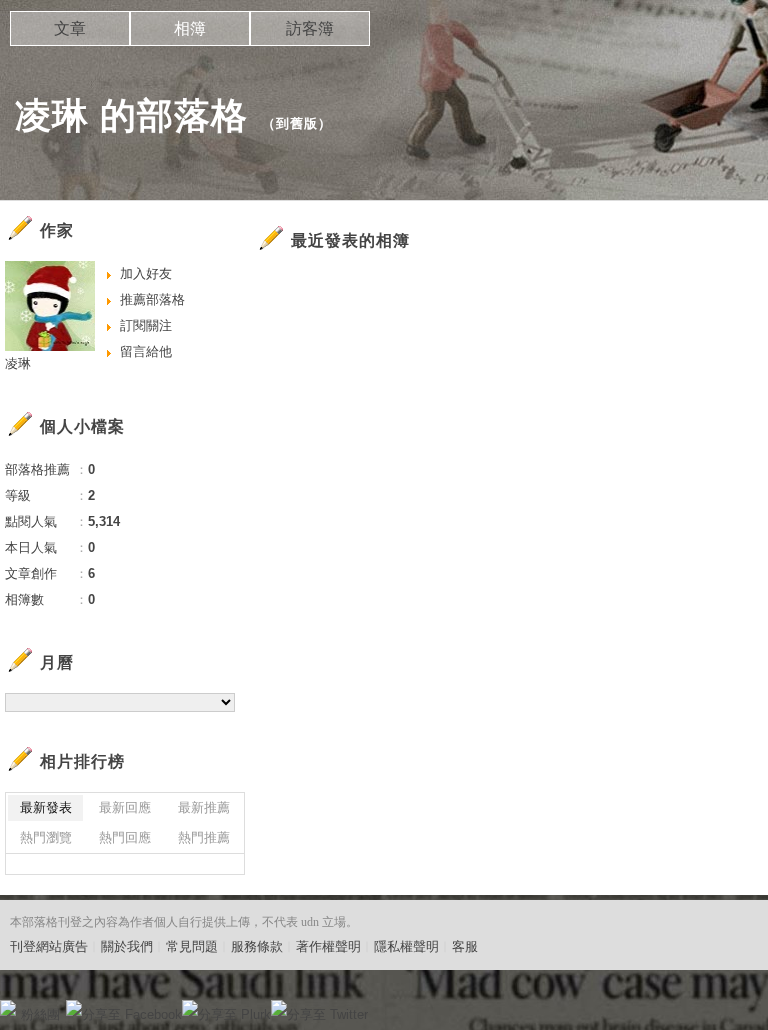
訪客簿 (310, 28)
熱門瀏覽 (46, 837)
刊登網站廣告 (49, 946)
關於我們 (127, 946)
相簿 (190, 28)
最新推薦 (204, 807)
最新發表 (46, 807)
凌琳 (18, 363)
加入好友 (146, 273)
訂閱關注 (146, 325)
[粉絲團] (8, 1008)
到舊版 (297, 123)
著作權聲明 (328, 946)
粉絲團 (40, 1014)
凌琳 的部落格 (131, 115)
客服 (465, 946)
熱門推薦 (204, 837)
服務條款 (257, 946)
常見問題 (192, 946)
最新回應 (125, 807)
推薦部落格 (152, 299)
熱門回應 (125, 837)
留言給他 (146, 351)
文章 (70, 28)
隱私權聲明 (406, 946)
